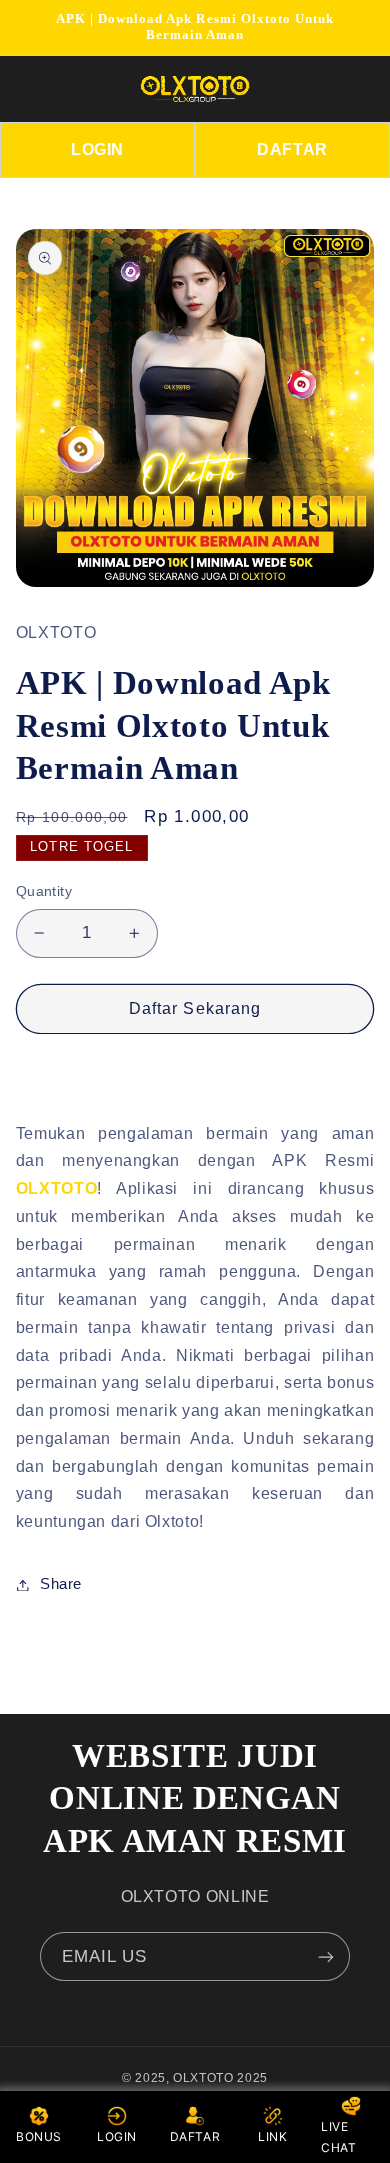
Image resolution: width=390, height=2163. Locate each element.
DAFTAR (292, 149)
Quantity (44, 891)
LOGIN (97, 149)
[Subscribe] (326, 1956)
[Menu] (42, 89)
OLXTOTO (56, 1188)
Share (61, 1584)
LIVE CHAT (339, 2137)
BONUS (39, 2136)
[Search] (327, 89)
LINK (273, 2136)
